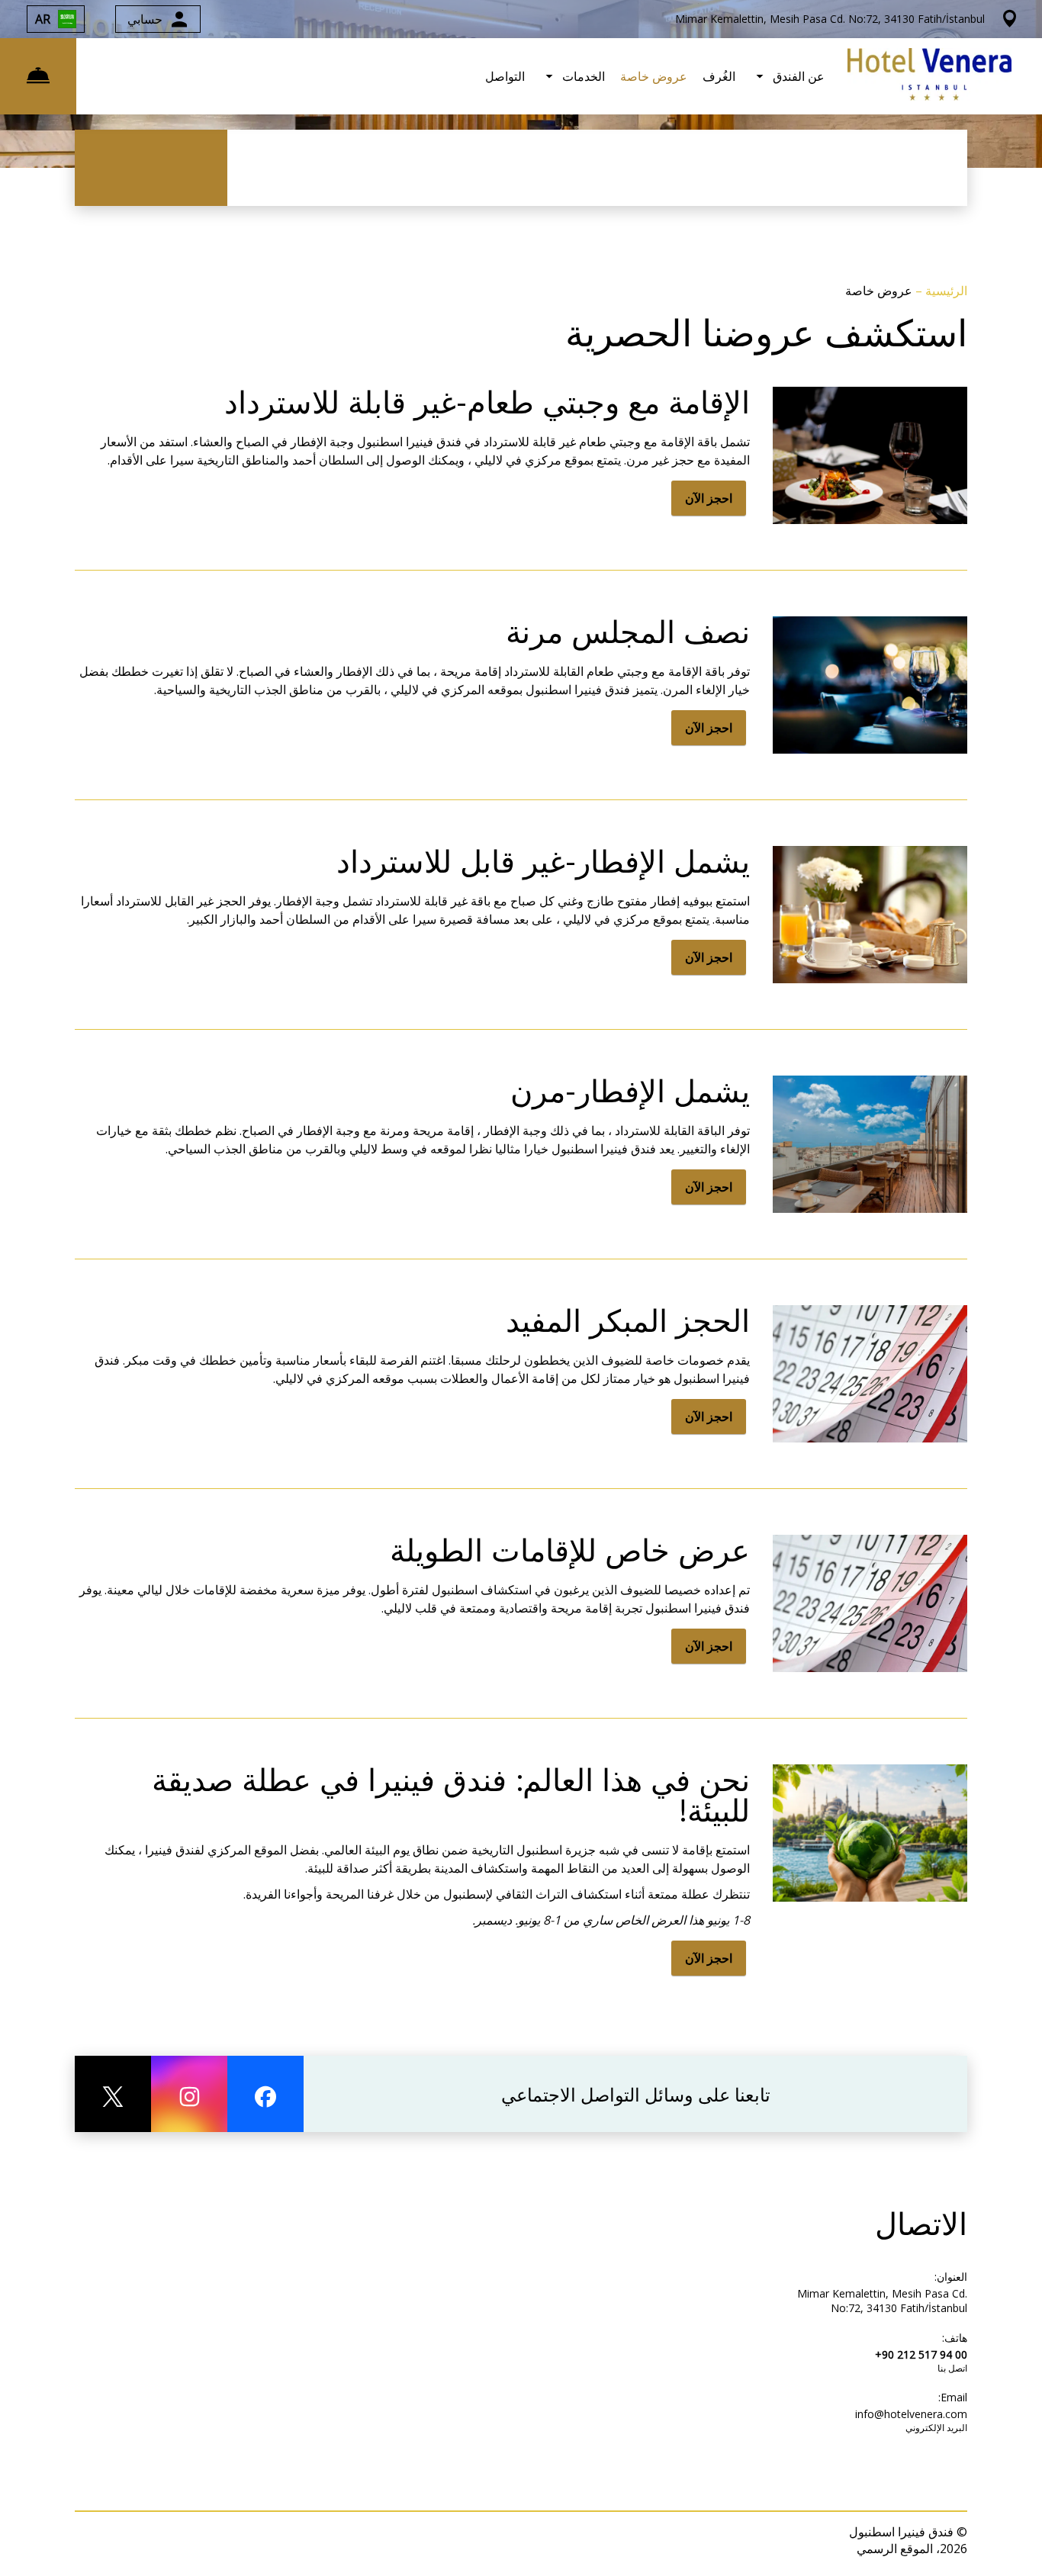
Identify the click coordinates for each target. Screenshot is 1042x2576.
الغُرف (719, 76)
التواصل (505, 76)
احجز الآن (709, 498)
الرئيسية (945, 291)
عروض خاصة (654, 76)
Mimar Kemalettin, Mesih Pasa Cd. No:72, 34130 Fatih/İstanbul (882, 2301)
